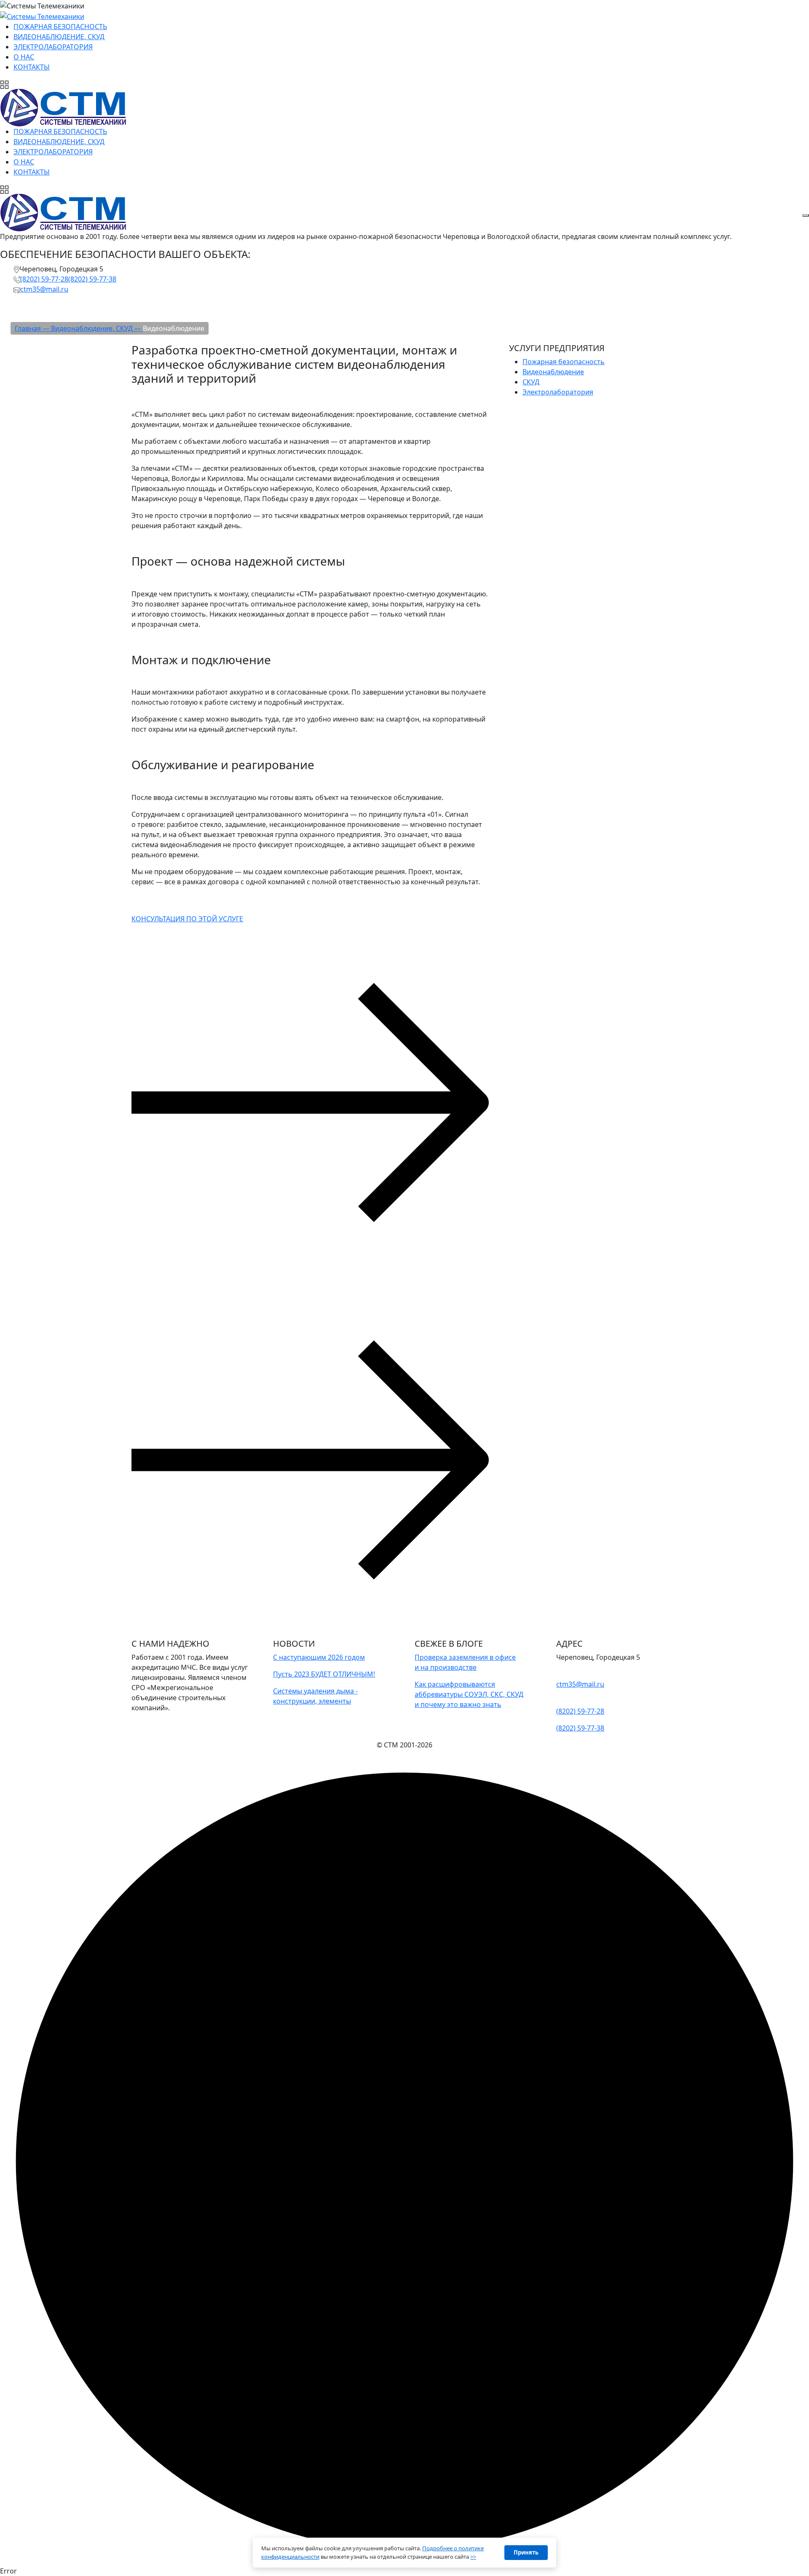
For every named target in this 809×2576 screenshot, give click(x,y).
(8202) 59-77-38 (92, 279)
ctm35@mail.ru (44, 289)
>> (473, 2557)
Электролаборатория (558, 392)
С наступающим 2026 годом (319, 1657)
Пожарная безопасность (564, 362)
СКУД (531, 382)
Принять (526, 2552)
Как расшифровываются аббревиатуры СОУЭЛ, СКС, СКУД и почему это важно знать (469, 1694)
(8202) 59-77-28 (44, 279)
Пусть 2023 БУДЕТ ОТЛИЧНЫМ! (324, 1674)
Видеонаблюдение (553, 372)
